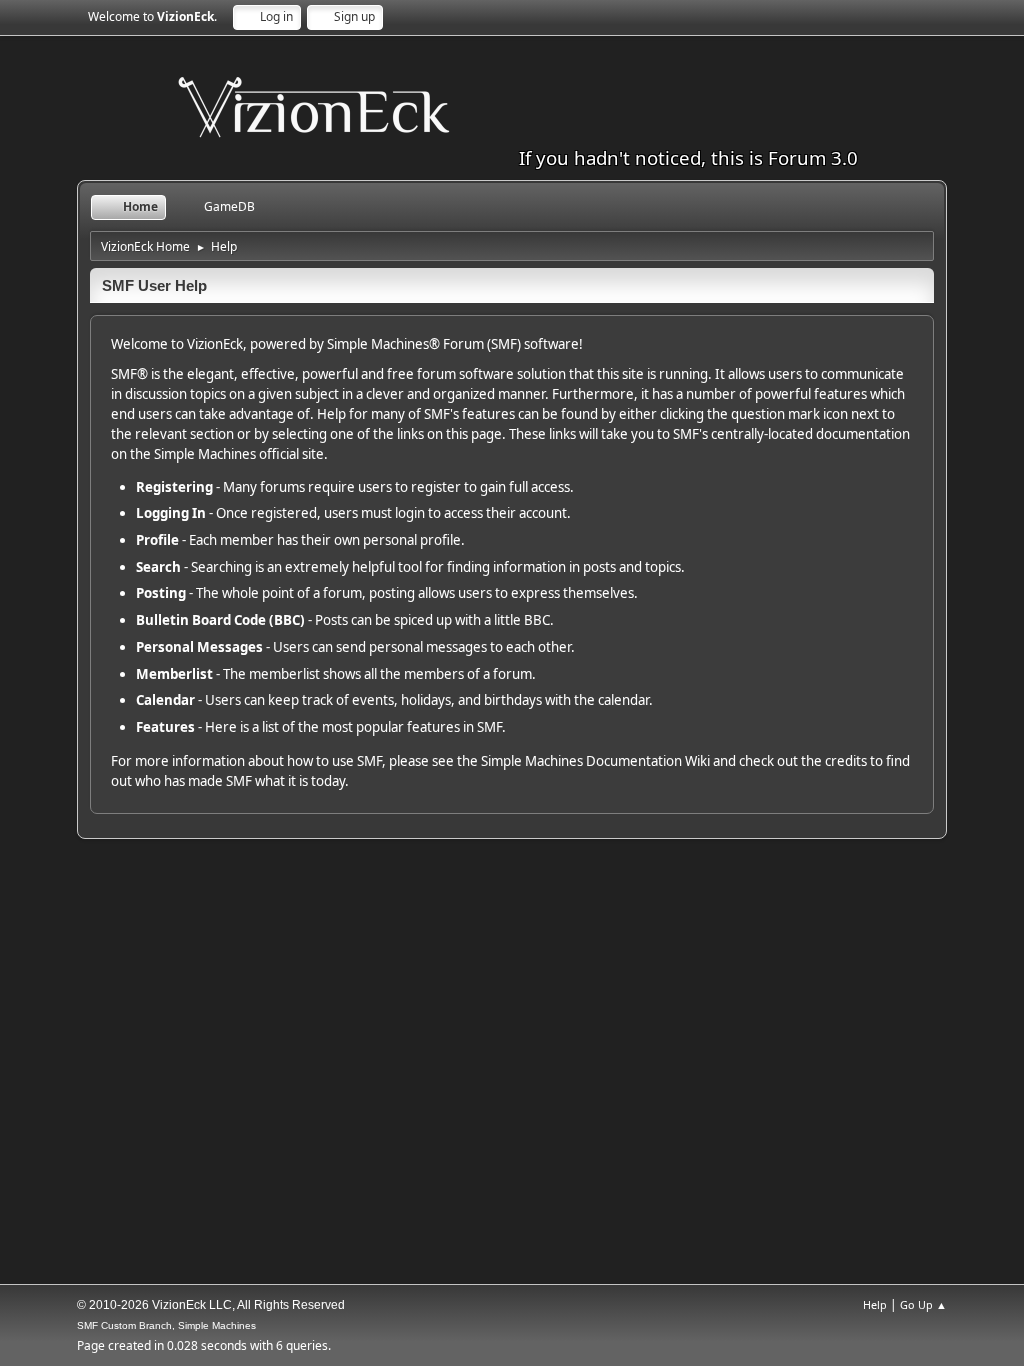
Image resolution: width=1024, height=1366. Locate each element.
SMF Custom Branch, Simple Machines (166, 1325)
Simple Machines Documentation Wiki (595, 761)
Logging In (171, 513)
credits (846, 761)
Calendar (165, 700)
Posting (161, 593)
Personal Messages (199, 647)
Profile (157, 540)
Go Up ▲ (923, 1304)
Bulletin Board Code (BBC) (220, 620)
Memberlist (174, 674)
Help (875, 1304)
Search (158, 567)
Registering (174, 487)
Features (165, 727)
